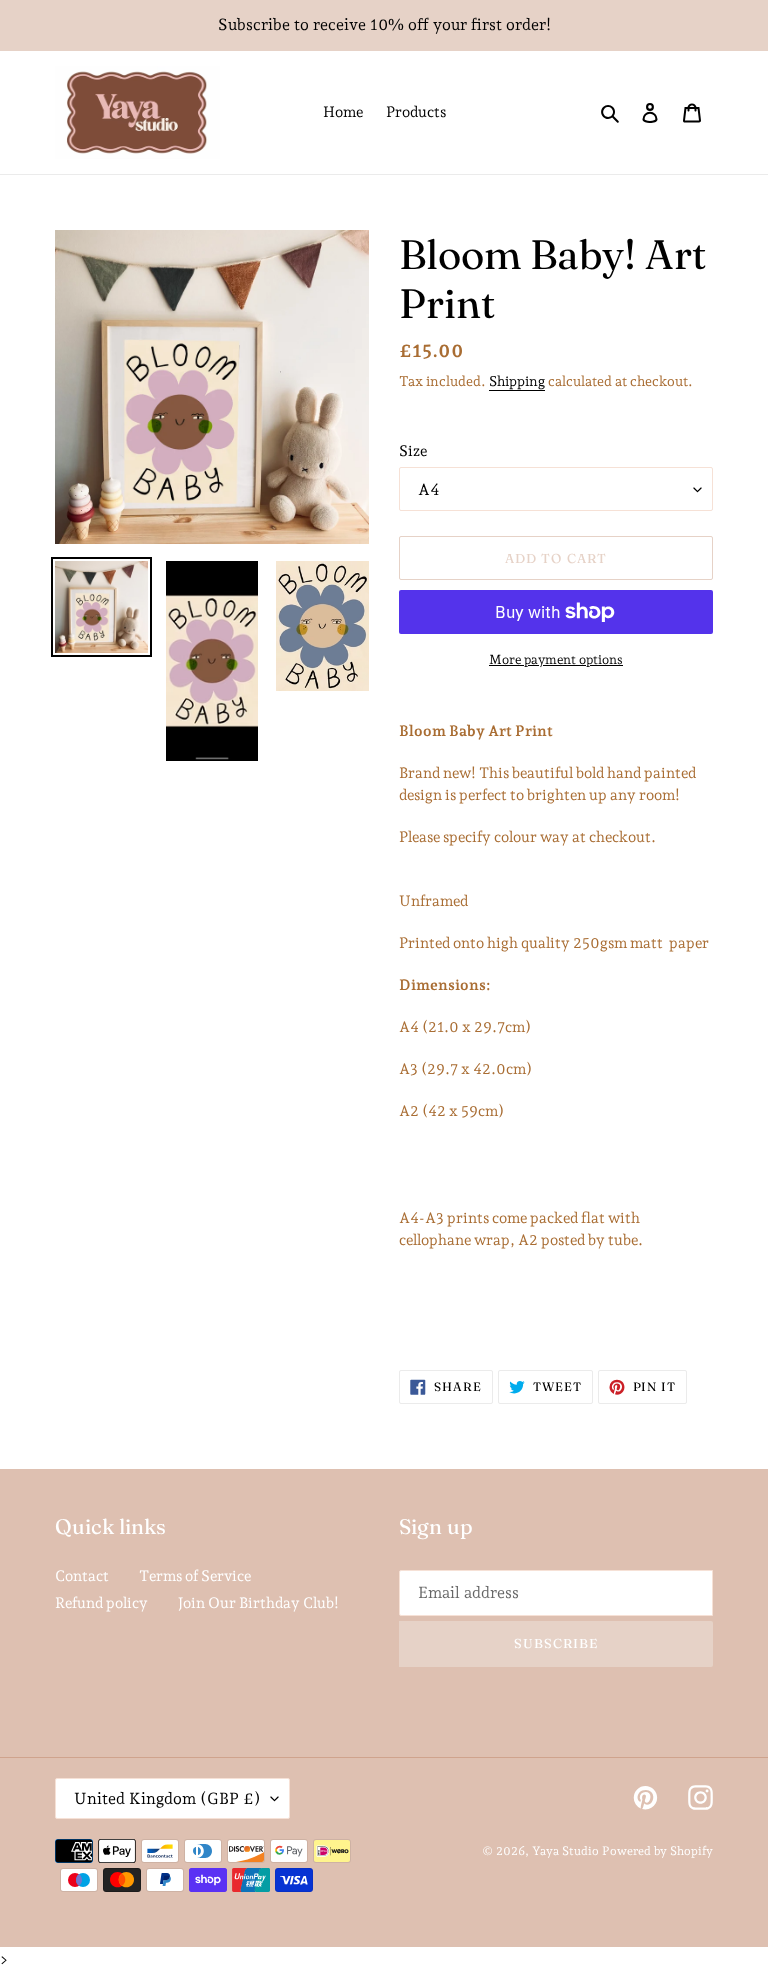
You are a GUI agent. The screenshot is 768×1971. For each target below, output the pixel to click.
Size (413, 451)
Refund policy (101, 1603)
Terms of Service (195, 1576)
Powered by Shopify (657, 1851)
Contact (82, 1576)
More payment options (556, 659)
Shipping (517, 381)
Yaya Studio (565, 1851)
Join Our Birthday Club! (258, 1603)
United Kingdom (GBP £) (167, 1798)
